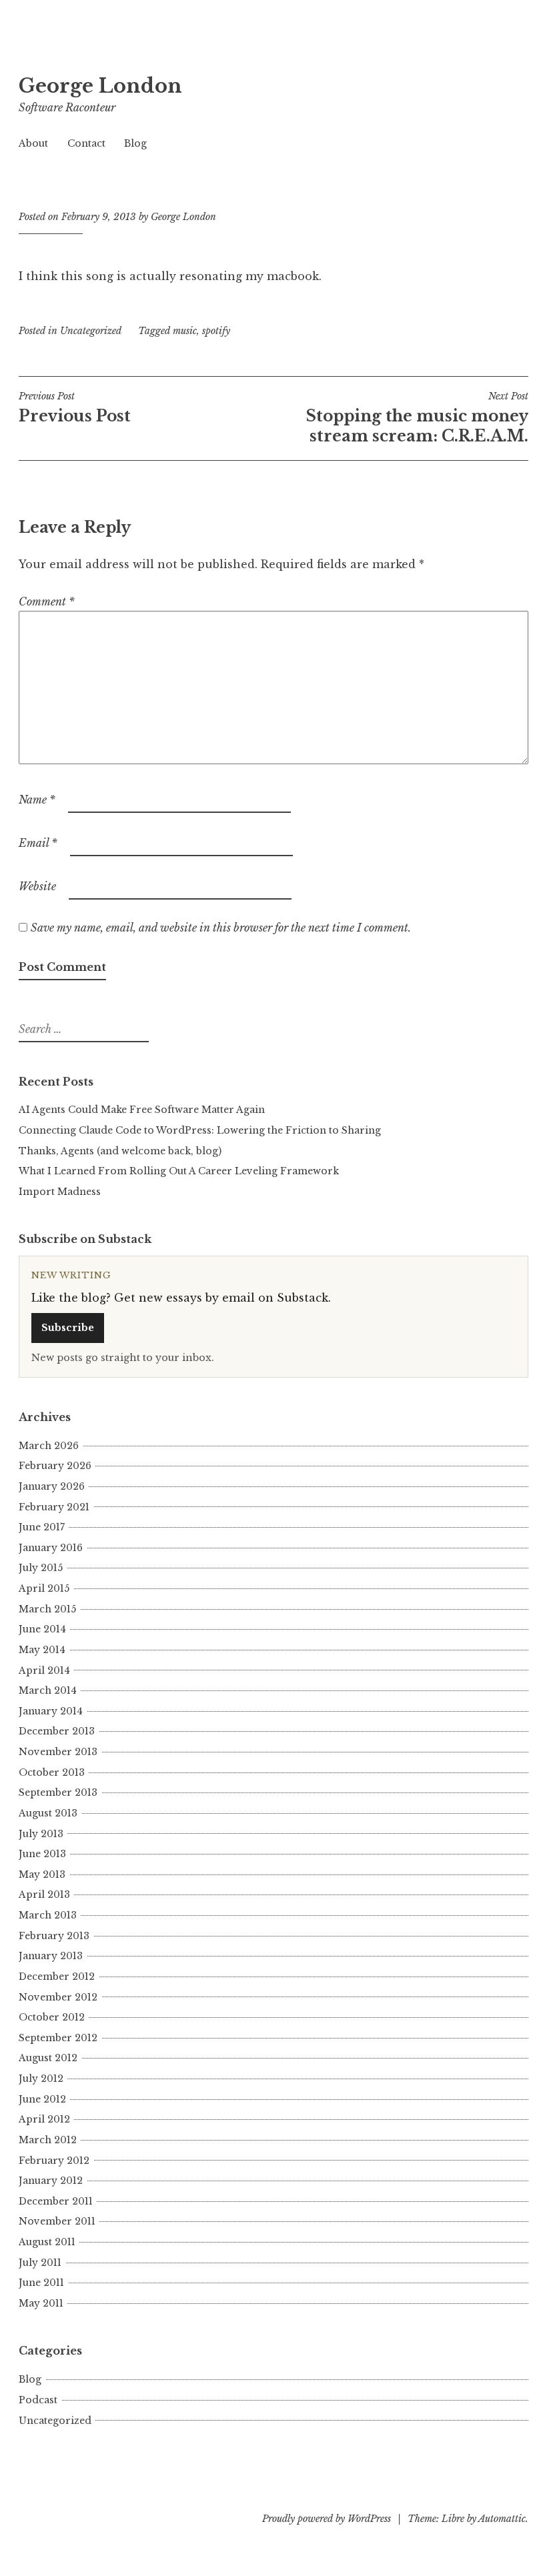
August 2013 (48, 1813)
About (33, 143)
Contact (86, 143)
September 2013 (58, 1792)
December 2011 (56, 2201)
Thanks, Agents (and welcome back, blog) (120, 1151)
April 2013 (44, 1894)
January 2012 (51, 2181)
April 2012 (44, 2119)
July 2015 (41, 1568)
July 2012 (41, 2079)
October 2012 (52, 2017)
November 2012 (58, 1997)
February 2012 (54, 2161)
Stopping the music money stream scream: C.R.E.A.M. (417, 417)
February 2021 (54, 1507)
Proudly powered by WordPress (327, 2519)
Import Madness (60, 1192)
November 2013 (58, 1752)
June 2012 (42, 2099)
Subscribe (68, 1328)
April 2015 (44, 1588)
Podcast (38, 2400)
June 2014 (42, 1629)
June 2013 (42, 1854)
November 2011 (57, 2221)
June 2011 (41, 2283)
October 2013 (52, 1772)
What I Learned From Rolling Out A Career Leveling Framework (179, 1171)
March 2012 (48, 2140)
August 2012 (48, 2058)
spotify (216, 331)
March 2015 (47, 1609)
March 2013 (48, 1915)
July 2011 (40, 2263)
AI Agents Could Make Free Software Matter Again (142, 1110)
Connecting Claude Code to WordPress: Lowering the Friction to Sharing (200, 1130)
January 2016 (51, 1548)
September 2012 (58, 2038)
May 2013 (42, 1874)
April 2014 (44, 1670)
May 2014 (42, 1650)
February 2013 (54, 1936)
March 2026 (49, 1446)
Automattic (502, 2519)
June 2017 (42, 1527)
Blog (135, 143)
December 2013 (57, 1731)
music (185, 331)
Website (37, 886)
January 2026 (52, 1486)
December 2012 (57, 1977)
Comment (47, 601)
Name (37, 800)
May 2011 (41, 2303)
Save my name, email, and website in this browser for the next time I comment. (221, 928)
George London (100, 86)
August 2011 (47, 2242)
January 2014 (51, 1711)
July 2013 (41, 1834)
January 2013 (51, 1956)
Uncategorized (91, 331)
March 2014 (48, 1690)
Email (38, 843)
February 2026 (55, 1466)
